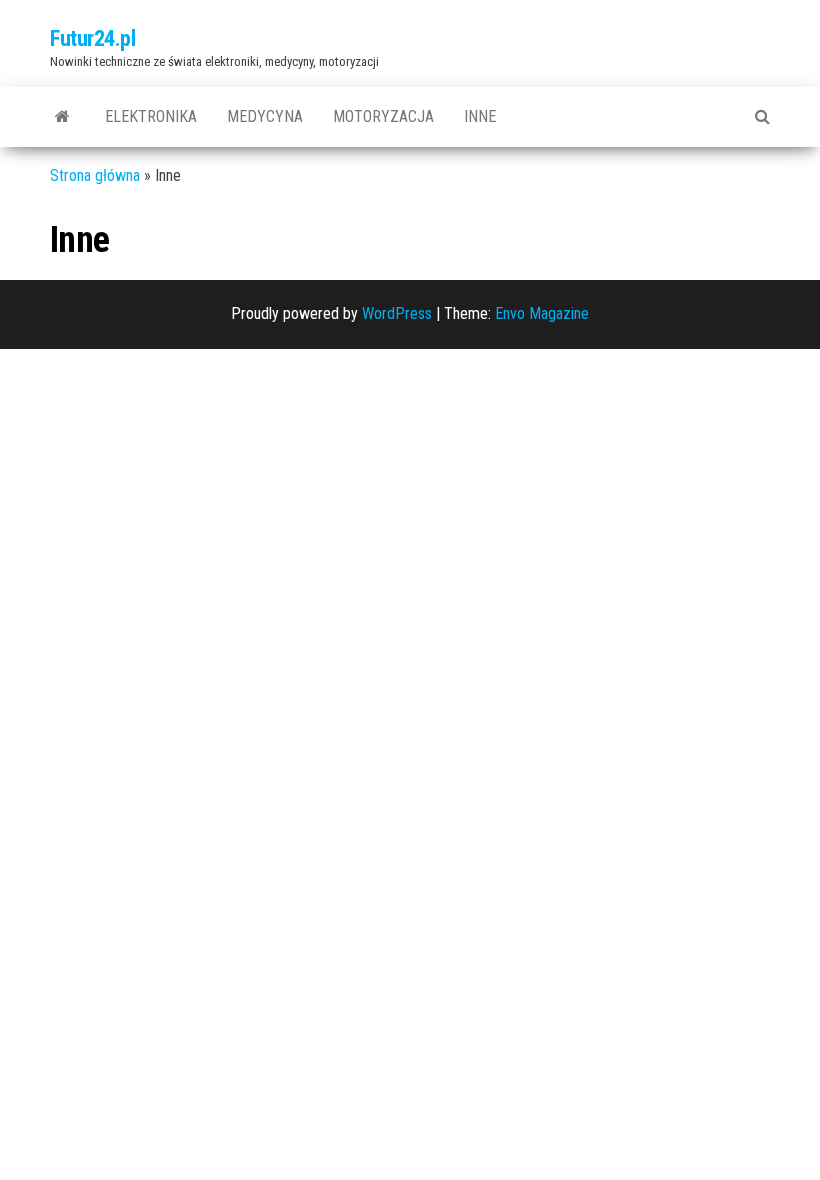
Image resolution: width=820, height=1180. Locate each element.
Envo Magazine (542, 313)
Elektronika (151, 116)
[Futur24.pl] (62, 117)
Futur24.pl (93, 38)
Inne (480, 116)
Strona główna (95, 175)
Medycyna (265, 116)
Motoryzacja (383, 116)
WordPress (397, 313)
